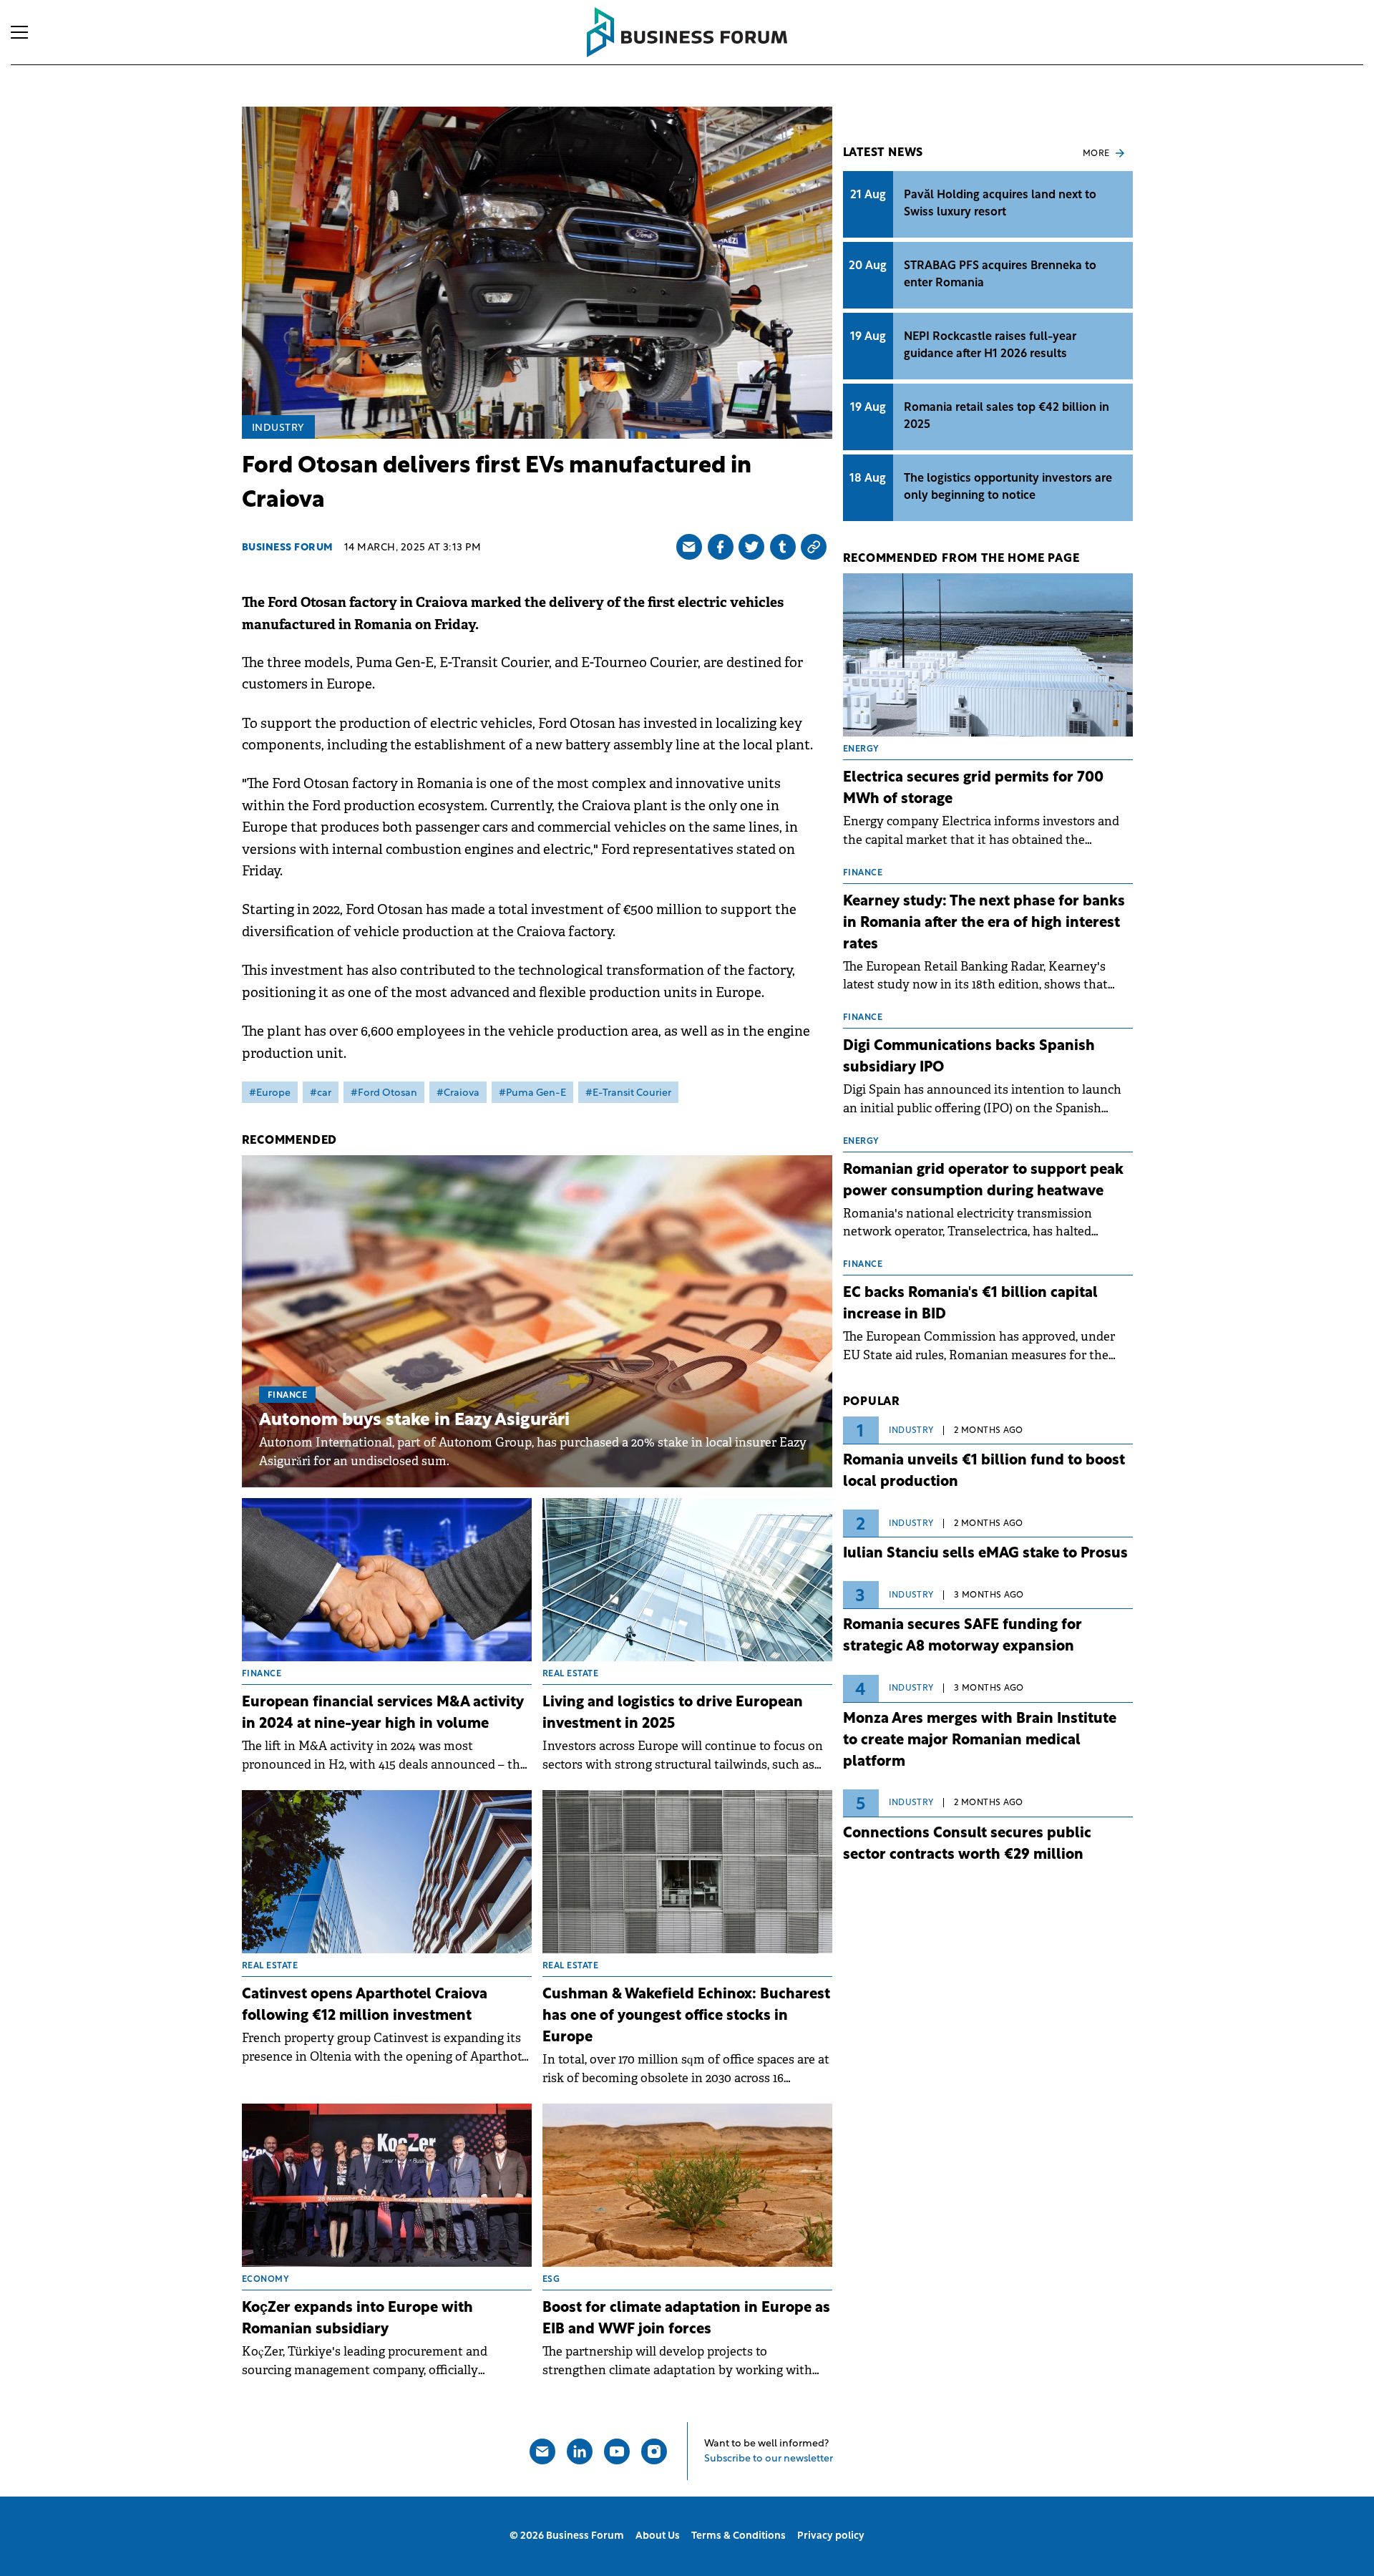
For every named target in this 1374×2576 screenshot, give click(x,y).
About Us (658, 2536)
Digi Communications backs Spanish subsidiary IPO (969, 1057)
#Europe (270, 1093)
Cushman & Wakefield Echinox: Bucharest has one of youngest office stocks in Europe (686, 2016)
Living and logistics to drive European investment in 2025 (673, 1714)
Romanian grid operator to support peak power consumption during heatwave (983, 1181)
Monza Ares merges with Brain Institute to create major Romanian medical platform (980, 1741)
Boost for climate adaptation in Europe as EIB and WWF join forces (686, 2319)
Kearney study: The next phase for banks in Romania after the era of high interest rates (984, 923)
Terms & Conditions (739, 2536)
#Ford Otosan (384, 1093)
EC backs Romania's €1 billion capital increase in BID (970, 1304)
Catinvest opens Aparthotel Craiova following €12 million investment (365, 2006)
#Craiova (458, 1093)
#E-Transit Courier (628, 1093)
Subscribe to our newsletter (769, 2459)
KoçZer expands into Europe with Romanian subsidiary (357, 2319)
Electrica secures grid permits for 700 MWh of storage (973, 789)
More (1096, 154)
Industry (278, 428)
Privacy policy (831, 2536)
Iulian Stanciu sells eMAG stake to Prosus (985, 1554)
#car (321, 1093)
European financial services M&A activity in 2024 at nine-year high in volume (383, 1714)
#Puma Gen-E (532, 1093)
